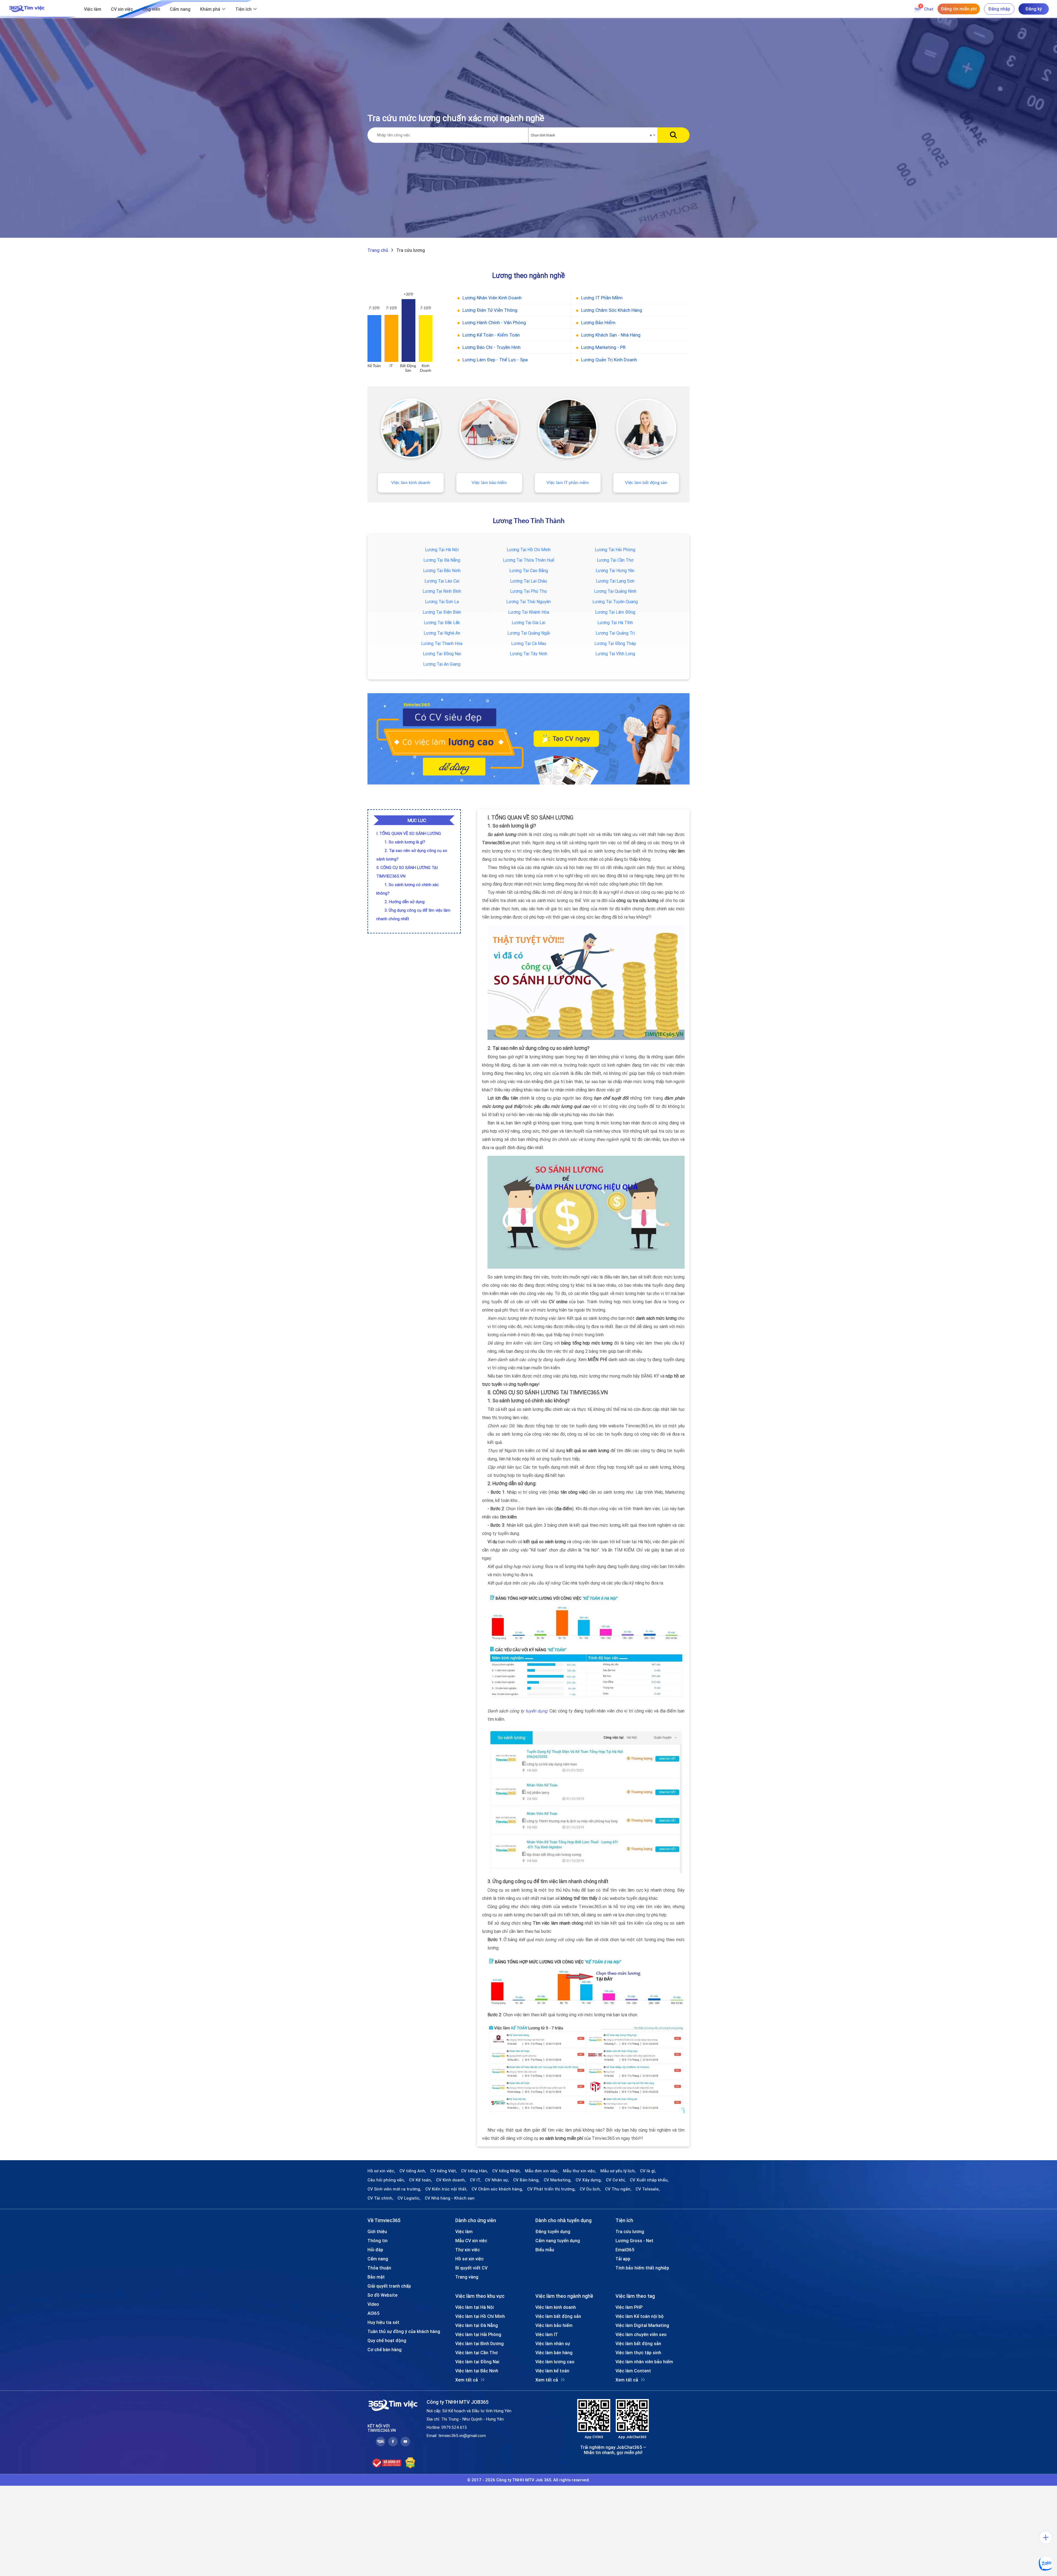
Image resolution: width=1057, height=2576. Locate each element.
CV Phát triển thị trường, (551, 2189)
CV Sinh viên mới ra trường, (394, 2189)
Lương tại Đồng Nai (442, 654)
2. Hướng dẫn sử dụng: (405, 902)
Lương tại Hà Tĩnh (615, 622)
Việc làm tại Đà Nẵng (477, 2325)
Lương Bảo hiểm (598, 323)
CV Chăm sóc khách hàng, (497, 2189)
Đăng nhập (999, 9)
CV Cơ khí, (616, 2180)
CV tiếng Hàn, (475, 2171)
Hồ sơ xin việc (469, 2259)
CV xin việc (122, 9)
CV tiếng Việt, (444, 2171)
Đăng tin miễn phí (959, 9)
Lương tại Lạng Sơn (615, 581)
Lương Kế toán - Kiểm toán (491, 335)
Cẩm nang (180, 9)
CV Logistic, (409, 2198)
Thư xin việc (468, 2250)
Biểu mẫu (545, 2250)
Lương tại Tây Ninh (528, 654)
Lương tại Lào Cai (442, 581)
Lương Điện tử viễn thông (490, 310)
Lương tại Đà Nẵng (442, 560)
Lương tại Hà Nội (442, 550)
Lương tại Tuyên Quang (615, 602)
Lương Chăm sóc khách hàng (612, 310)
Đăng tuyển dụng (553, 2231)
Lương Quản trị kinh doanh (609, 360)
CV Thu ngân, (618, 2189)
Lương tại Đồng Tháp (615, 643)
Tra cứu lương (630, 2231)
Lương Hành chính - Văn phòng (494, 323)
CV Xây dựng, (589, 2180)
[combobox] (593, 135)
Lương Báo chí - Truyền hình (491, 347)
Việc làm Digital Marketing (642, 2325)
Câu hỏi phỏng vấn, (386, 2180)
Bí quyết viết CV (471, 2268)
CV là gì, (648, 2171)
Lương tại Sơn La (442, 602)
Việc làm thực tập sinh (638, 2353)
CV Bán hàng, (526, 2180)
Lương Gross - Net (634, 2241)
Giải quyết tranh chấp (389, 2286)
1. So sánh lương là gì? (405, 842)
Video (373, 2304)
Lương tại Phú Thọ (528, 591)
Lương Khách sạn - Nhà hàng (611, 335)
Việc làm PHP (629, 2307)
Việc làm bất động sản (646, 483)
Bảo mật (376, 2277)
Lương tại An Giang (442, 664)
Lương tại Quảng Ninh (615, 591)
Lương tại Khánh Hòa (529, 612)
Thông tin (378, 2241)
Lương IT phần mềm (602, 298)
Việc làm (93, 9)
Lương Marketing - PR (603, 347)
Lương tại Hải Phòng (615, 550)
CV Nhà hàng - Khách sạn (450, 2198)
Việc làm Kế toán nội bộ (640, 2316)
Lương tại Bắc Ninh (442, 570)
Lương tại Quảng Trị (615, 633)
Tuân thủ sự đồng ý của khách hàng (404, 2331)
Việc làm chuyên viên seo (641, 2334)
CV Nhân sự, (497, 2180)
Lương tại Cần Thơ (615, 560)
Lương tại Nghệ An (442, 633)
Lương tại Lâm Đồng (615, 612)
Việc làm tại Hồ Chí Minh (480, 2316)
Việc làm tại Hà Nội (475, 2307)
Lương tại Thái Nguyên (528, 602)
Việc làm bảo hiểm (489, 483)
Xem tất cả (467, 2380)
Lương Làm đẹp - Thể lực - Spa (495, 360)
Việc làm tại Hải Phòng (478, 2334)
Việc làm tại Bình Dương (480, 2343)
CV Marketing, (558, 2180)
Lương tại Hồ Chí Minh (529, 550)
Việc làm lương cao (555, 2362)
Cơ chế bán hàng (385, 2350)
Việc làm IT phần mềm (568, 483)
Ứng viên (151, 9)
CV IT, (475, 2180)
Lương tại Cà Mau (529, 643)
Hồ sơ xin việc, (381, 2171)
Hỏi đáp (375, 2250)
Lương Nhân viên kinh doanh (492, 298)
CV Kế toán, (420, 2180)
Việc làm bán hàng (554, 2353)
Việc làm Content (633, 2371)
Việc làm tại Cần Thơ (476, 2353)
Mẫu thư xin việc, (580, 2171)
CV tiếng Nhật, (506, 2171)
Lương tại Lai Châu (528, 581)
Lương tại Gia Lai (528, 622)
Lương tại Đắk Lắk (442, 622)
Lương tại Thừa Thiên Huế (528, 560)
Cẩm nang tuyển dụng (558, 2241)
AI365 (374, 2313)
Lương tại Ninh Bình (442, 591)
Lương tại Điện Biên (442, 612)
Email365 (625, 2250)
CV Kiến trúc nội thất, (446, 2189)
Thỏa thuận (379, 2268)
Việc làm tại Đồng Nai (477, 2362)
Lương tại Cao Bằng (529, 570)
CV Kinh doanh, (451, 2180)
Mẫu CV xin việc (471, 2241)
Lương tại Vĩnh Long (615, 654)
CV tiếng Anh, (413, 2171)
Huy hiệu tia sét (383, 2322)
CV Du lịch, (590, 2189)
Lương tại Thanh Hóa (442, 643)
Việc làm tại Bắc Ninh (477, 2371)
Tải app (623, 2259)
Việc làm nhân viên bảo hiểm (644, 2362)
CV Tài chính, (380, 2198)
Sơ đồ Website (382, 2295)
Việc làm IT (547, 2334)
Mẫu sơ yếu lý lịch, (618, 2171)
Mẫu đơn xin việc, (542, 2171)
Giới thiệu (377, 2231)
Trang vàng (467, 2277)
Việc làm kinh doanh (411, 483)
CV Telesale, (648, 2189)
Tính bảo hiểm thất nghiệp (642, 2268)
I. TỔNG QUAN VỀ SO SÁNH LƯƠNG (409, 833)
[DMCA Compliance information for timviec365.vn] (410, 2463)
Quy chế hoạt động (387, 2340)
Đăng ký (1034, 9)
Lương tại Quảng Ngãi (529, 633)
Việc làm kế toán (552, 2371)
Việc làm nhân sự (553, 2343)
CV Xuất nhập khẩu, (649, 2180)
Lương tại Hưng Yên (615, 570)
